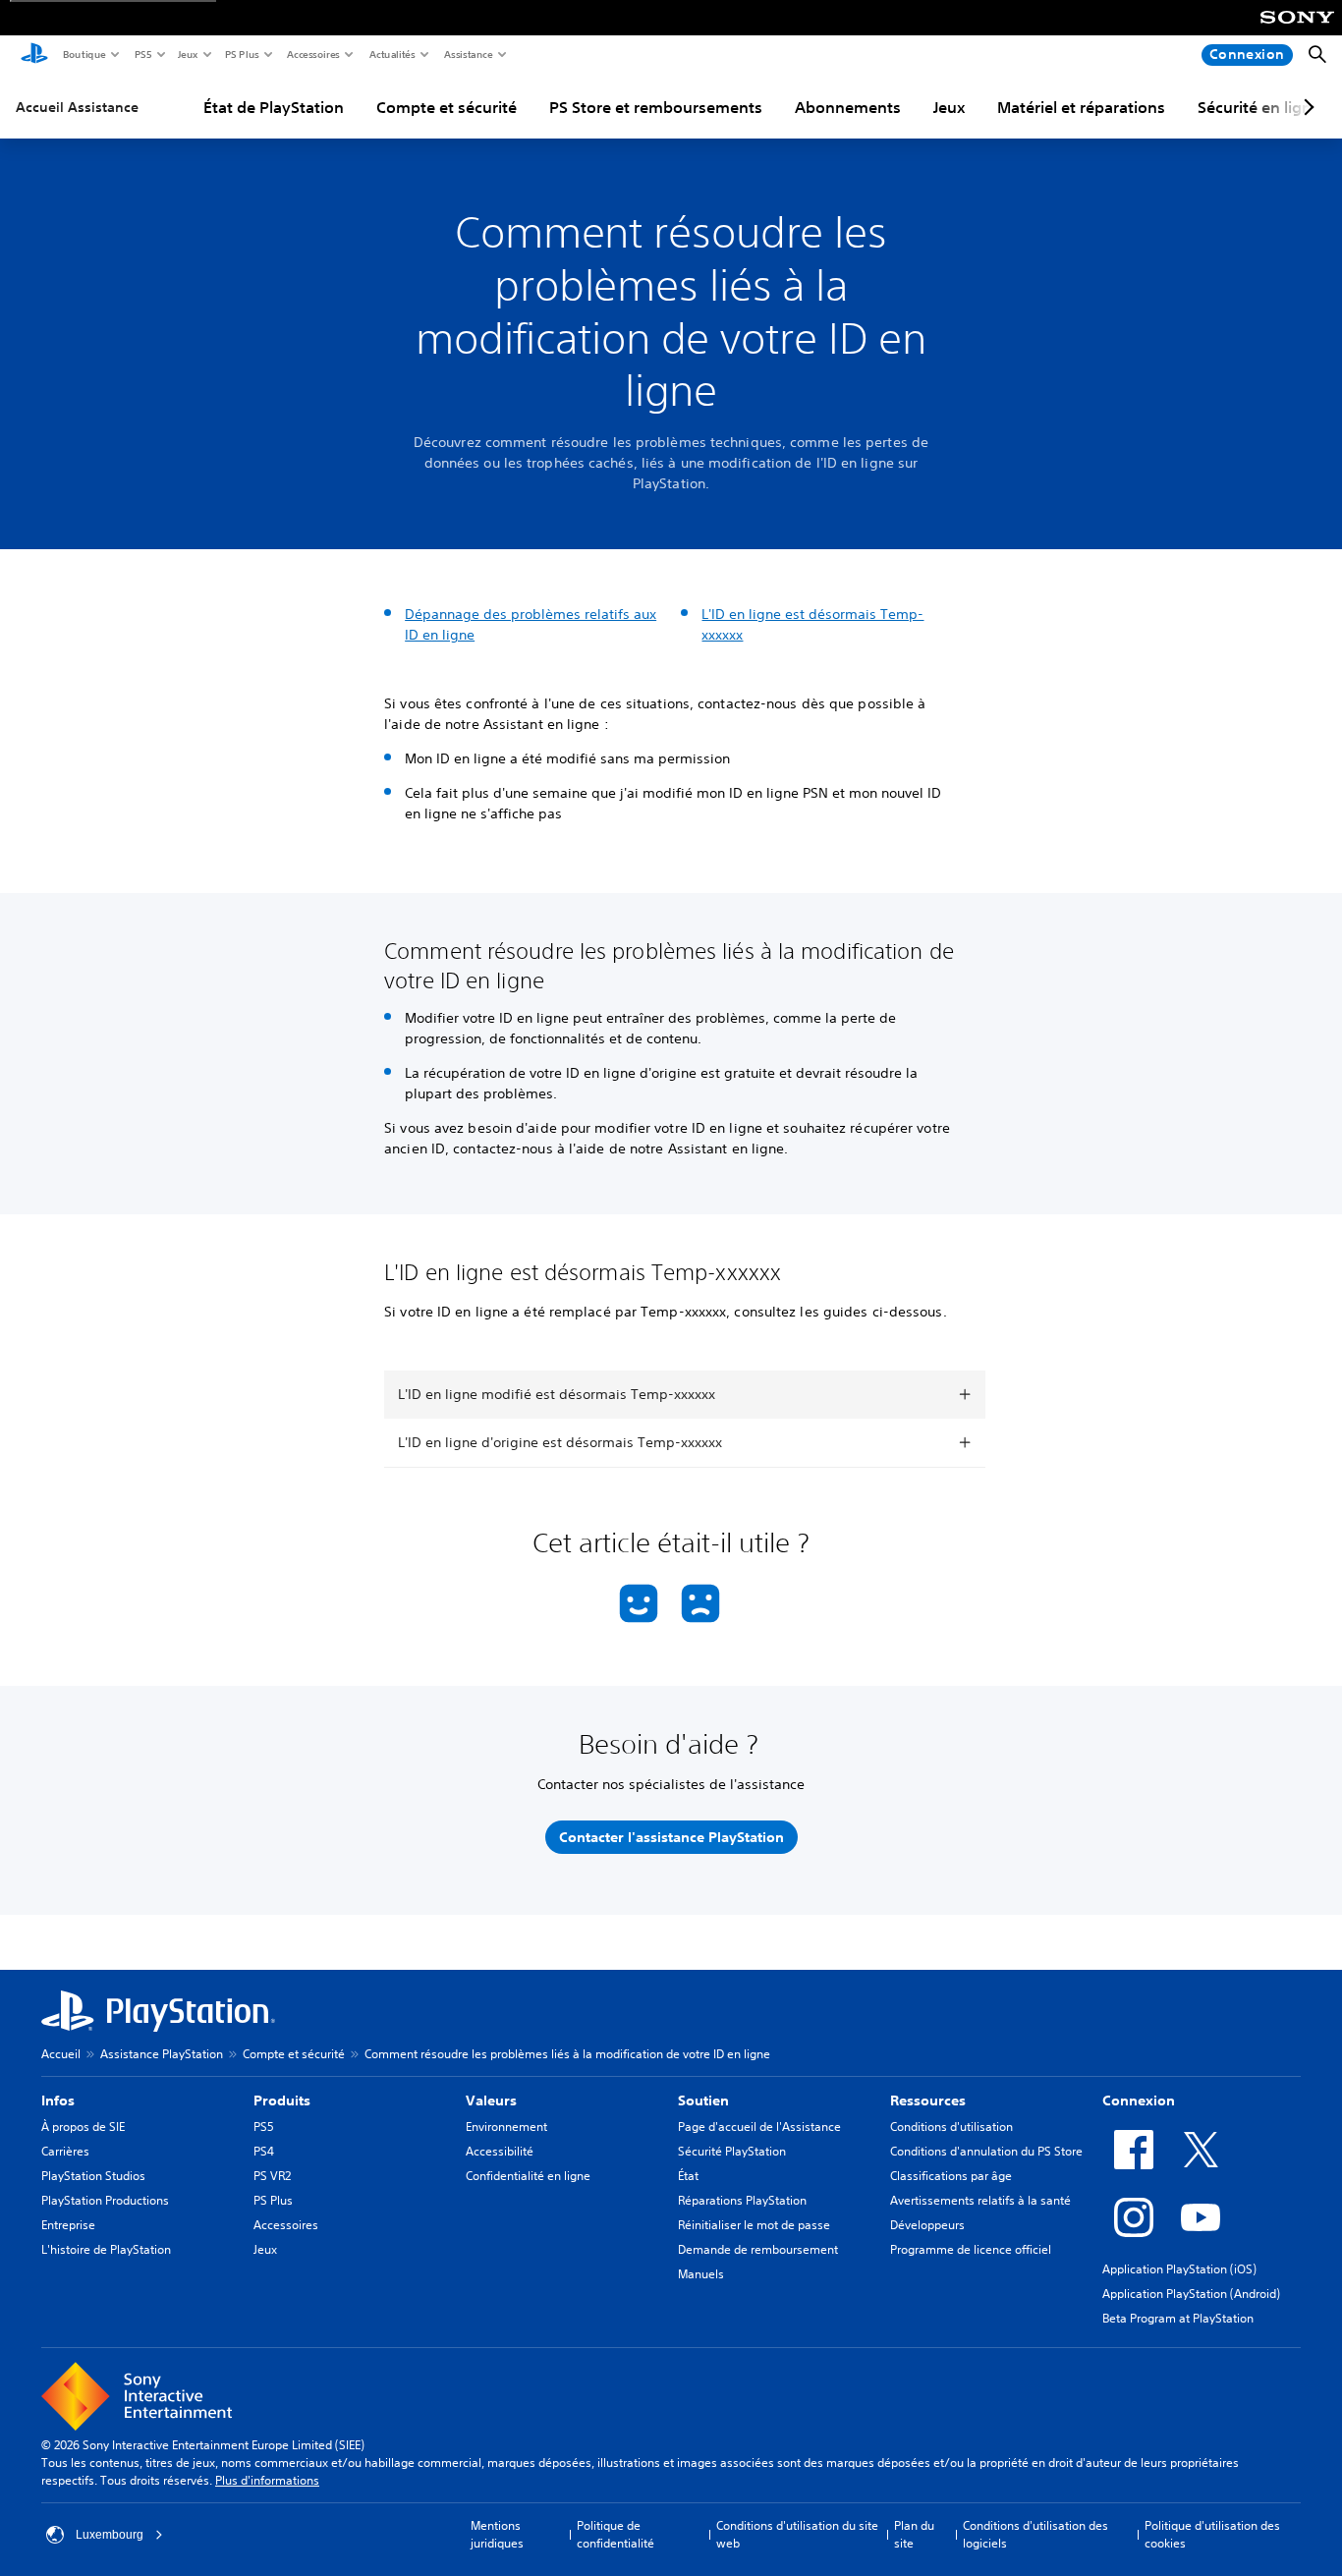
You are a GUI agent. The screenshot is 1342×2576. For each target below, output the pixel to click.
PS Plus (241, 54)
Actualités (391, 54)
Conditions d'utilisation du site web (797, 2534)
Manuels (701, 2274)
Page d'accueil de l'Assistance (759, 2127)
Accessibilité (500, 2151)
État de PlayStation (274, 107)
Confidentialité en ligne (528, 2176)
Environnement (506, 2127)
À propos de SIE (83, 2127)
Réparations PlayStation (742, 2200)
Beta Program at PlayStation (1178, 2318)
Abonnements (848, 107)
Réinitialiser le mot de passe (754, 2225)
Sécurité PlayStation (732, 2151)
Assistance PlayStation (162, 2054)
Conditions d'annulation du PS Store (986, 2151)
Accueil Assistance (77, 107)
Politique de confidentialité (615, 2534)
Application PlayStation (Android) (1191, 2294)
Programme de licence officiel (971, 2249)
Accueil (61, 2054)
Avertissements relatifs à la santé (980, 2200)
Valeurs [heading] (491, 2100)
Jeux (187, 54)
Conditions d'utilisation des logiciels (1035, 2534)
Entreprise (68, 2225)
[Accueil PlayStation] (34, 55)
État (688, 2176)
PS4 (264, 2151)
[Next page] (1306, 107)
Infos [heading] (58, 2100)
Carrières (65, 2151)
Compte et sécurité (447, 107)
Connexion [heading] (1139, 2100)
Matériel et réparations (1081, 107)
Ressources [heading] (928, 2100)
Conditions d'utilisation (951, 2127)
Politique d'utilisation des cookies (1212, 2534)
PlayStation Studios (93, 2176)
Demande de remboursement (758, 2249)
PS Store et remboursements (656, 107)
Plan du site (914, 2534)
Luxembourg (110, 2535)
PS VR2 (272, 2176)
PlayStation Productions (105, 2200)
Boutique (84, 54)
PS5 (142, 54)
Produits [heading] (282, 2100)
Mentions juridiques (497, 2534)
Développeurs (927, 2225)
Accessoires (312, 54)
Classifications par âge (951, 2176)
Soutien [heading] (703, 2100)
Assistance (468, 54)
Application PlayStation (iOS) (1179, 2269)
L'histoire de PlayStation (106, 2249)
